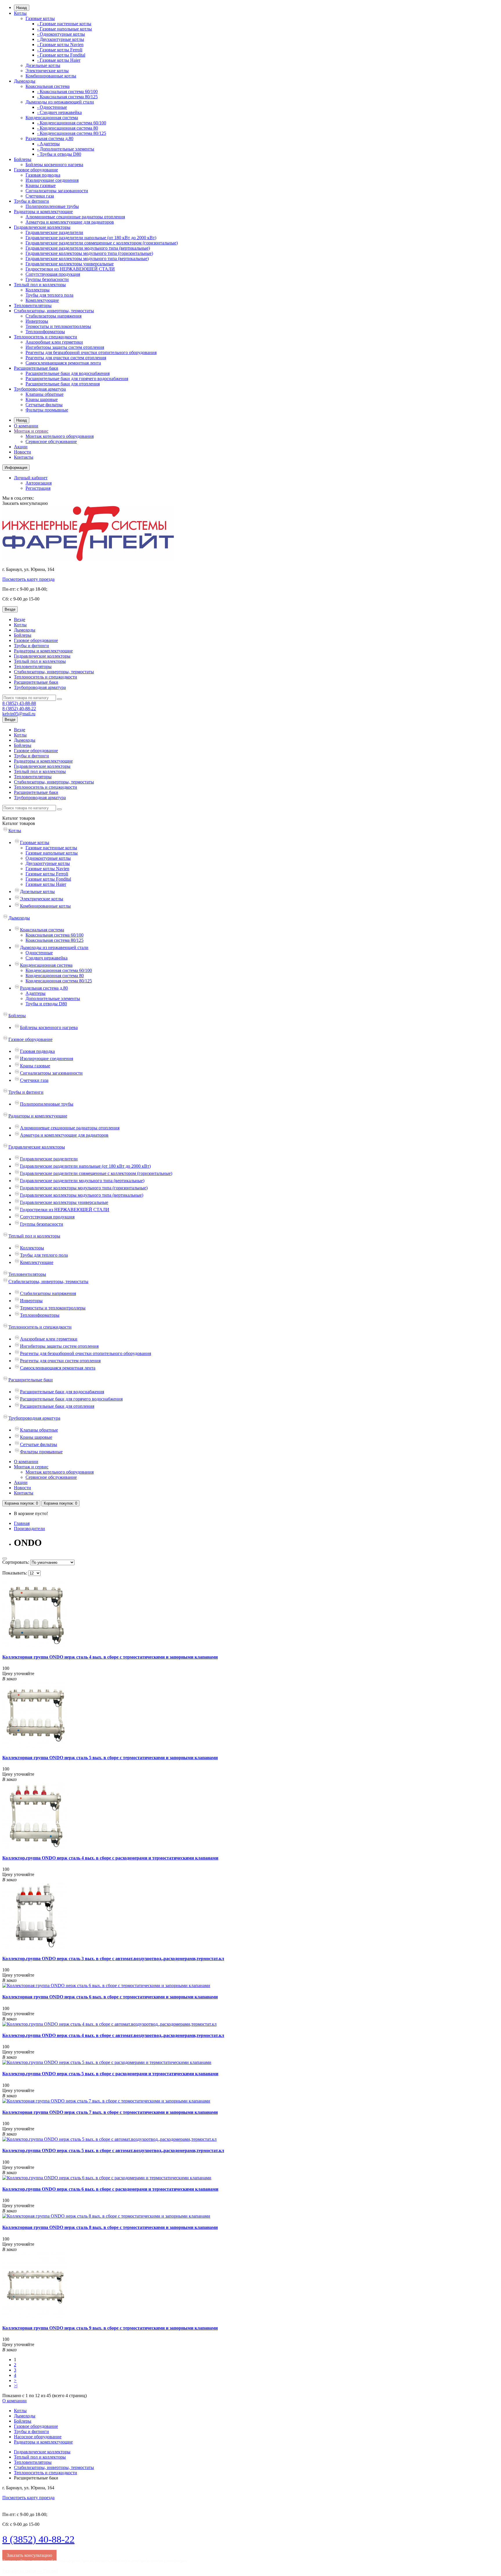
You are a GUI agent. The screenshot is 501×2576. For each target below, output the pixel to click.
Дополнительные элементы (53, 998)
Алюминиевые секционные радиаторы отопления (75, 217)
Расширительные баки (36, 368)
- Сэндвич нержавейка (59, 112)
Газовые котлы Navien (47, 869)
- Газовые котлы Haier (59, 60)
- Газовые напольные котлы (65, 29)
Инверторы (37, 321)
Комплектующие (42, 300)
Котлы (20, 13)
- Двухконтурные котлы (61, 39)
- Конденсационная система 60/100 (72, 123)
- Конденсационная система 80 (68, 128)
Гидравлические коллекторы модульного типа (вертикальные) (87, 258)
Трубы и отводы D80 (46, 1004)
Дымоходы (25, 81)
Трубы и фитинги (31, 201)
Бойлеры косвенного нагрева (54, 165)
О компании (26, 426)
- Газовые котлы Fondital (61, 55)
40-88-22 (19, 709)
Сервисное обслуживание (51, 441)
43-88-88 (19, 703)
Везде (20, 619)
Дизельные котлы (43, 65)
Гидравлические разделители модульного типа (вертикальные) (88, 248)
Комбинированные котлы (51, 76)
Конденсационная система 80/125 (59, 981)
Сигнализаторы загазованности (57, 191)
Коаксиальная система (48, 86)
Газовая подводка (43, 175)
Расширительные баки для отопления (63, 384)
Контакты (24, 457)
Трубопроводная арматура (40, 389)
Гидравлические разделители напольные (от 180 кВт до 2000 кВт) (91, 238)
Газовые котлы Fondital (48, 879)
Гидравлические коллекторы (42, 227)
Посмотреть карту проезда (28, 579)
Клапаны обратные (45, 394)
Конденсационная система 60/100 (59, 970)
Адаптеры (36, 993)
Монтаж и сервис (31, 431)
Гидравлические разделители (54, 232)
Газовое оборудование (36, 170)
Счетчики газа (40, 196)
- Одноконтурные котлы (61, 34)
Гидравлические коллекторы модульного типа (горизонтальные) (89, 253)
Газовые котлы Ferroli (47, 874)
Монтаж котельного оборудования (60, 436)
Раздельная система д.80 (49, 138)
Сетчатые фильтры (44, 405)
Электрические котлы (47, 71)
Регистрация (38, 488)
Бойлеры (23, 159)
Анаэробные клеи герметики (54, 342)
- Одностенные (52, 107)
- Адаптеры (48, 144)
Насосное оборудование (38, 2437)
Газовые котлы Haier (46, 884)
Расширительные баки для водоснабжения (68, 373)
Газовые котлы (40, 18)
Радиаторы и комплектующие (43, 212)
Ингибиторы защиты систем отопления (65, 347)
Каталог (19, 823)
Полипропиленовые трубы (52, 206)
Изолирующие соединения (52, 180)
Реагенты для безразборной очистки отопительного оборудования (91, 352)
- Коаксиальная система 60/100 (67, 91)
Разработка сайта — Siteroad (30, 2571)
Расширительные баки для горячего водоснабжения (77, 379)
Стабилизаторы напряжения (53, 316)
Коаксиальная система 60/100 (55, 935)
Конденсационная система (52, 118)
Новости (22, 452)
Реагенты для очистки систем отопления (66, 358)
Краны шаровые (42, 399)
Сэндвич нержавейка (47, 958)
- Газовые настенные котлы (64, 24)
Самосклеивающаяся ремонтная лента (63, 363)
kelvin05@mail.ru (19, 714)
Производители (29, 1529)
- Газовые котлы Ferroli (60, 50)
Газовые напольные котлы (52, 853)
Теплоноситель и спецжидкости (46, 337)
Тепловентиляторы (33, 305)
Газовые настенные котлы (51, 848)
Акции (21, 447)
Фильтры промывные (47, 410)
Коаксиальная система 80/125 (55, 940)
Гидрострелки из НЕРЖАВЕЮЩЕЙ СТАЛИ (70, 269)
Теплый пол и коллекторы (40, 285)
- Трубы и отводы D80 (59, 154)
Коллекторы (38, 290)
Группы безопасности (47, 279)
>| (16, 2386)
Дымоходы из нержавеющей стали (60, 102)
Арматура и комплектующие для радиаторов (70, 222)
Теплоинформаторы (45, 332)
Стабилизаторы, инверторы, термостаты (54, 311)
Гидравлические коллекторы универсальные (70, 264)
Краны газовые (41, 185)
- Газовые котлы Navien (60, 45)
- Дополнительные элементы (66, 149)
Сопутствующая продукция (53, 274)
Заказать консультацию (25, 503)
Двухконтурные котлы (48, 863)
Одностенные (39, 953)
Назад (22, 8)
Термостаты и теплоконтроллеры (58, 326)
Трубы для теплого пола (49, 295)
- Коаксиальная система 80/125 (67, 97)
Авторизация (39, 483)
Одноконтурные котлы (48, 858)
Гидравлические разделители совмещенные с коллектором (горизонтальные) (102, 243)
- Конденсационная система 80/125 (72, 133)
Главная (22, 1523)
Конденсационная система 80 (55, 976)
